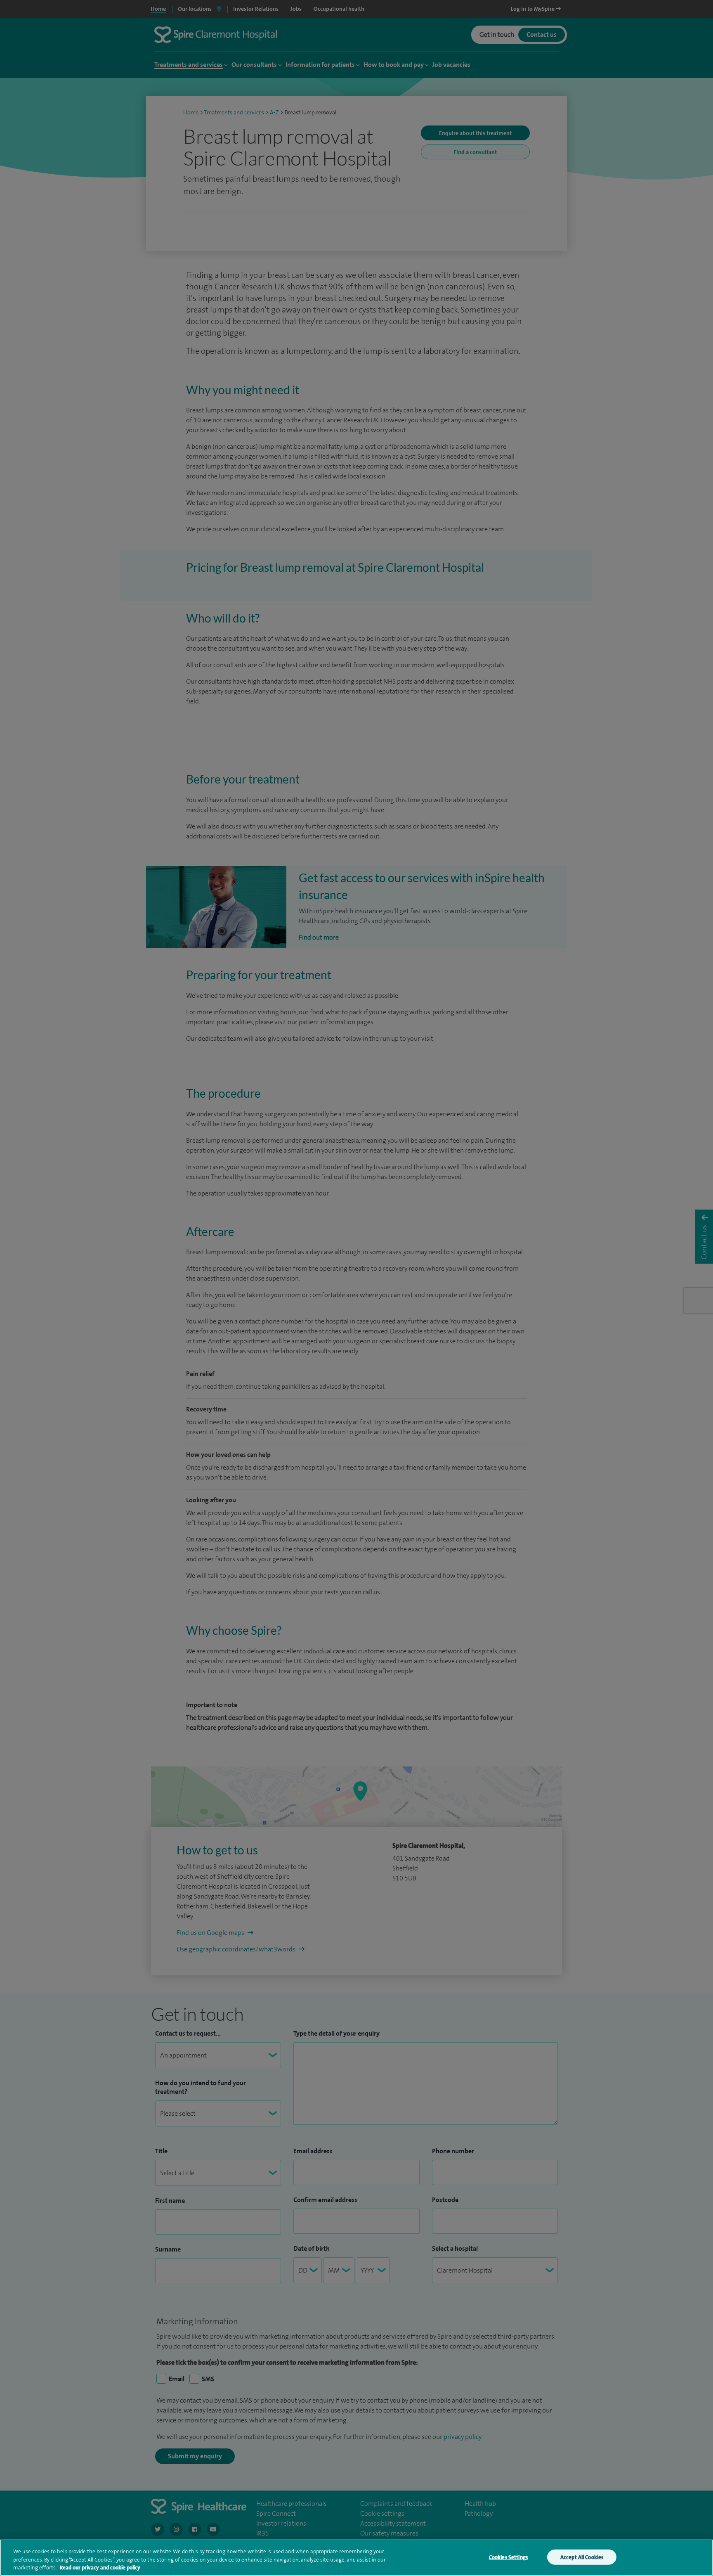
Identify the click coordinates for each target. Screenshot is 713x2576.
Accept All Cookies (582, 2557)
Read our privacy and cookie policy (100, 2568)
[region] (356, 2558)
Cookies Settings (508, 2557)
